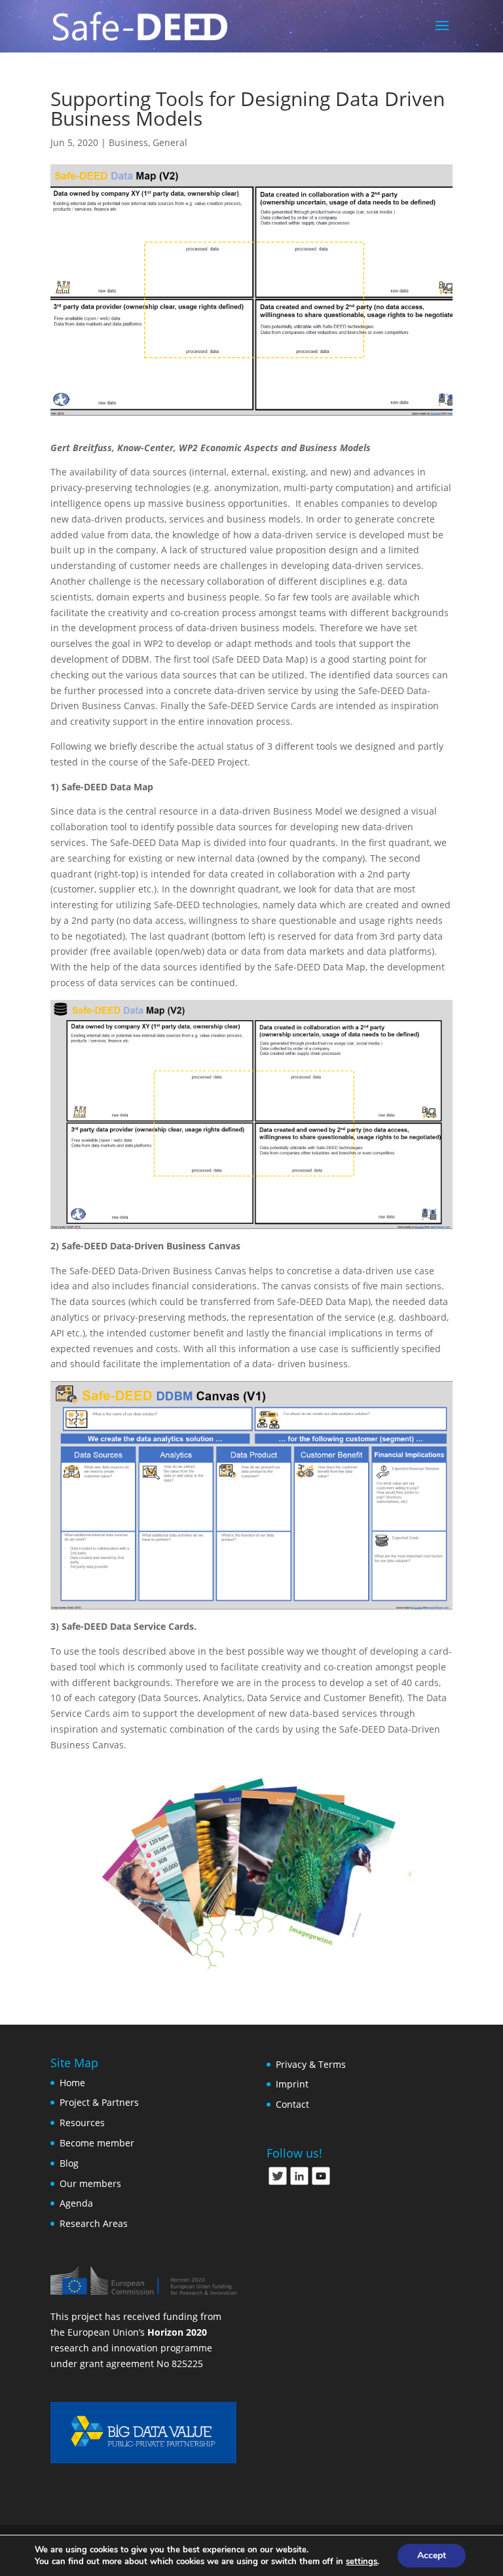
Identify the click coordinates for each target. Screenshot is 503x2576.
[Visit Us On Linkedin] (299, 2183)
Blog (69, 2163)
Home (72, 2083)
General (170, 142)
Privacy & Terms (311, 2064)
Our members (90, 2183)
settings (362, 2562)
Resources (82, 2123)
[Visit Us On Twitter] (277, 2183)
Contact (292, 2104)
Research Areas (94, 2223)
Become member (97, 2143)
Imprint (292, 2084)
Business (128, 142)
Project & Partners (99, 2102)
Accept (432, 2555)
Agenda (76, 2203)
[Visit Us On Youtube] (321, 2183)
